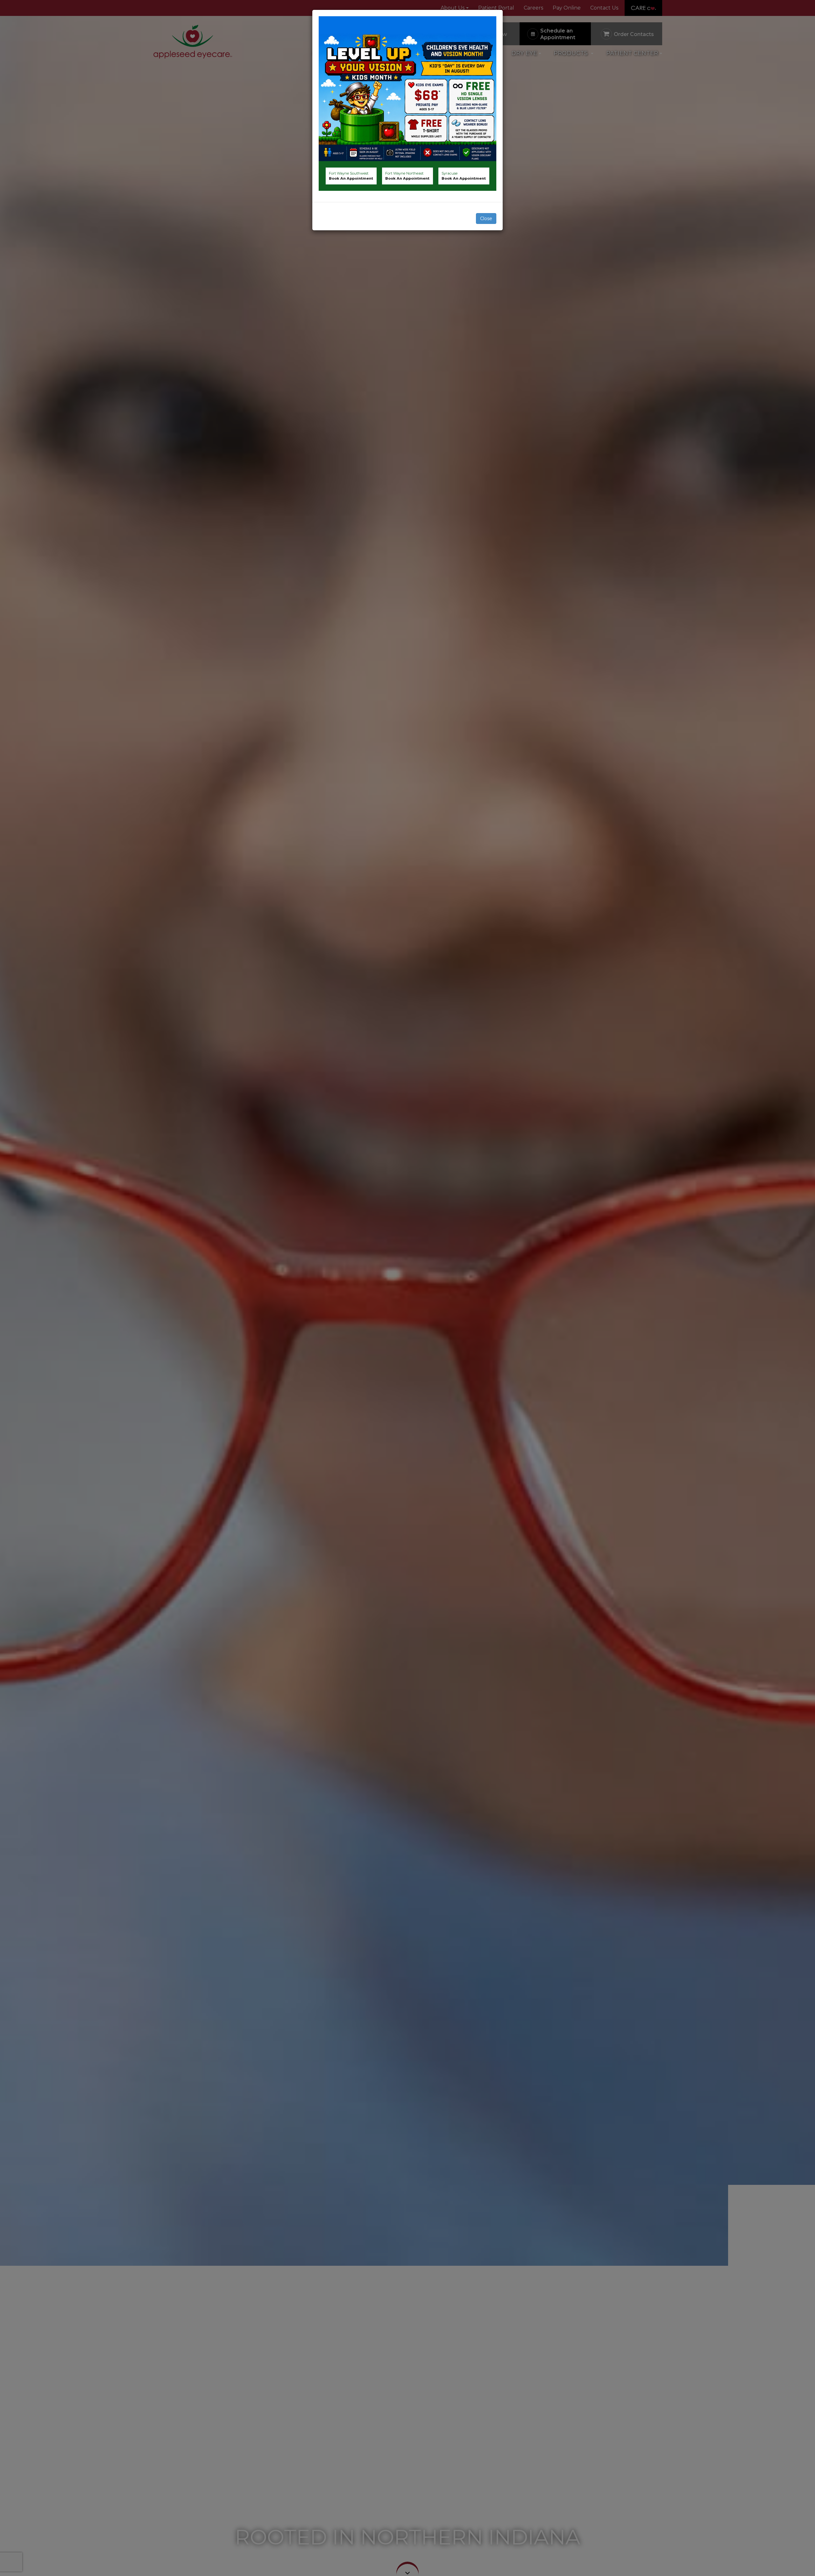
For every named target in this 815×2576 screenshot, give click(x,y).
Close (486, 219)
